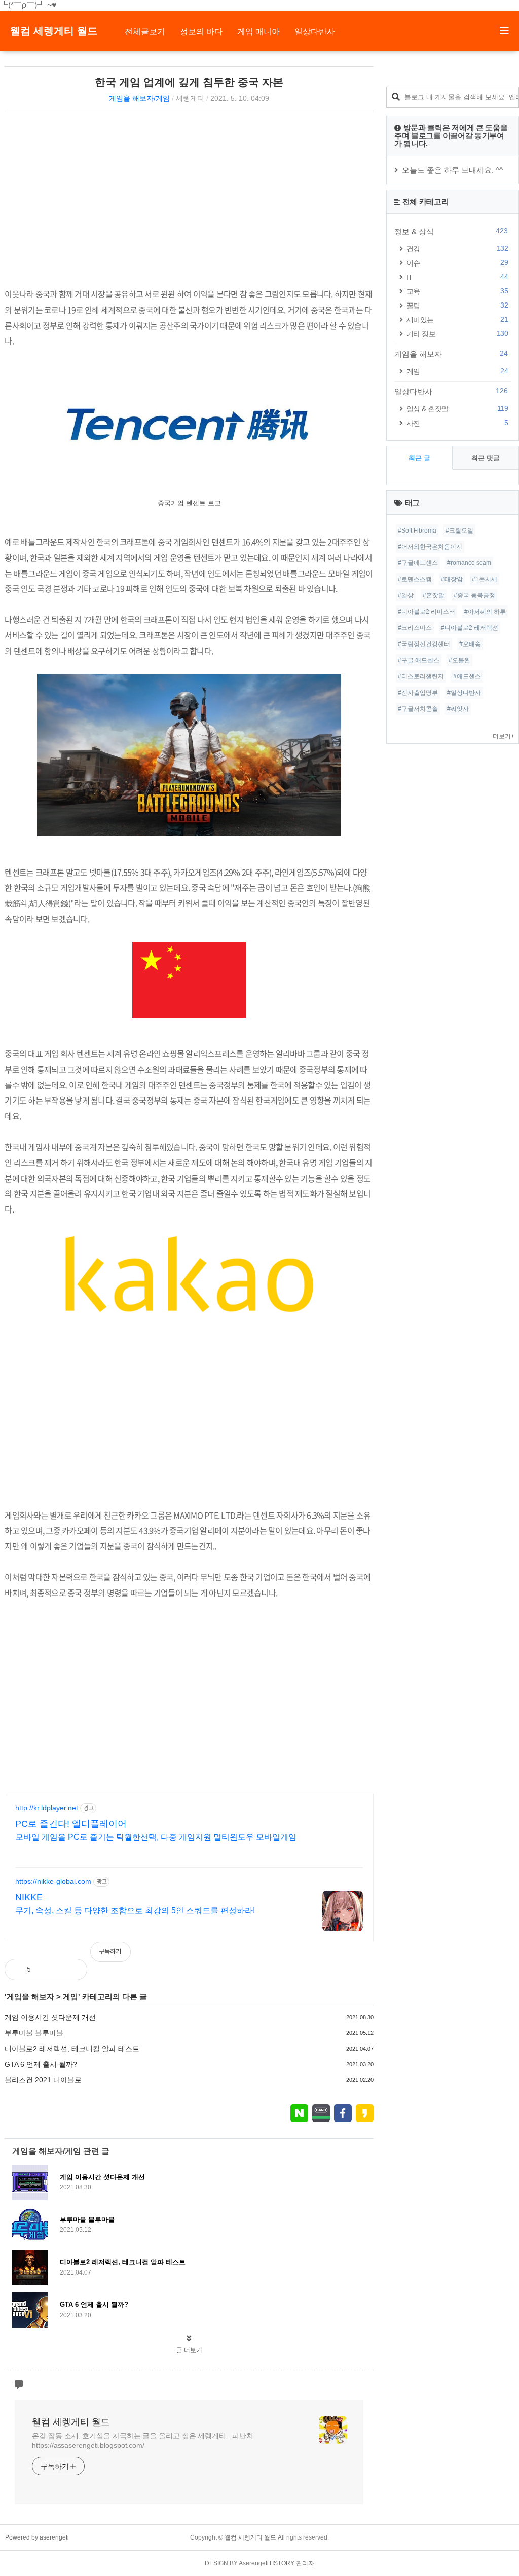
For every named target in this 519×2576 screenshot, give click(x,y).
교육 (457, 291)
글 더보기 (189, 2350)
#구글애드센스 (418, 563)
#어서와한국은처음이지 (430, 547)
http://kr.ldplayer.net (47, 1808)
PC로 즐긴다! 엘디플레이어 (71, 1824)
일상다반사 (315, 32)
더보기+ (504, 736)
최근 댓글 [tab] (486, 458)
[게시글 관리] (71, 1969)
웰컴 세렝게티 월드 (54, 31)
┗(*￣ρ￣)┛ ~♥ (28, 5)
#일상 (406, 595)
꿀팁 (457, 305)
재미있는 (457, 319)
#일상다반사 (464, 693)
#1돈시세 (485, 579)
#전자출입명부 (418, 693)
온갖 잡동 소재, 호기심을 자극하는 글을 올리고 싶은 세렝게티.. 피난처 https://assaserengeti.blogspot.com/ (142, 2440)
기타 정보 (457, 334)
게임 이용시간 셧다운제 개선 (50, 2017)
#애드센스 (467, 676)
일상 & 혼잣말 (457, 409)
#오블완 (459, 660)
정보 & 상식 (451, 231)
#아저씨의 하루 (485, 612)
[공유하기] (49, 1969)
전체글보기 (145, 32)
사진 (457, 423)
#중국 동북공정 (474, 595)
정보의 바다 (201, 32)
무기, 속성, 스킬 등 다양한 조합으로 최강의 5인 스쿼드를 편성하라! (135, 1910)
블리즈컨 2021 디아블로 (43, 2080)
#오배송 (470, 644)
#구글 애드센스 (419, 660)
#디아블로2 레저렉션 (470, 628)
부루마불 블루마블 (34, 2033)
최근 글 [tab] (419, 458)
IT (457, 277)
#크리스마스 (415, 628)
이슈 (457, 263)
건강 (457, 249)
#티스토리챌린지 (421, 676)
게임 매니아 (258, 32)
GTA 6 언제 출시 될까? (41, 2064)
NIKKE (29, 1897)
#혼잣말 (434, 595)
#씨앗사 (458, 709)
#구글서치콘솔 (418, 709)
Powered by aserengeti (37, 2537)
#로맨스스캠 (415, 579)
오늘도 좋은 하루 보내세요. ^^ (452, 170)
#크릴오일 (459, 531)
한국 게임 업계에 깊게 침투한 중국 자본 (189, 82)
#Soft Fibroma (417, 531)
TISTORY (282, 2563)
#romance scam (469, 563)
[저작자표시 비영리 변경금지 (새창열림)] (360, 1957)
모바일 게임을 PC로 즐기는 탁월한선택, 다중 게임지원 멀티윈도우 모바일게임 (156, 1837)
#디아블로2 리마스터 (427, 612)
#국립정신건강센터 (424, 644)
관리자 (305, 2563)
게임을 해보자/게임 (139, 98)
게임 (70, 1997)
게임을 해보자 (30, 1997)
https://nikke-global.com (53, 1881)
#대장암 (452, 579)
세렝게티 (190, 98)
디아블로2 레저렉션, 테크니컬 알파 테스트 (72, 2049)
